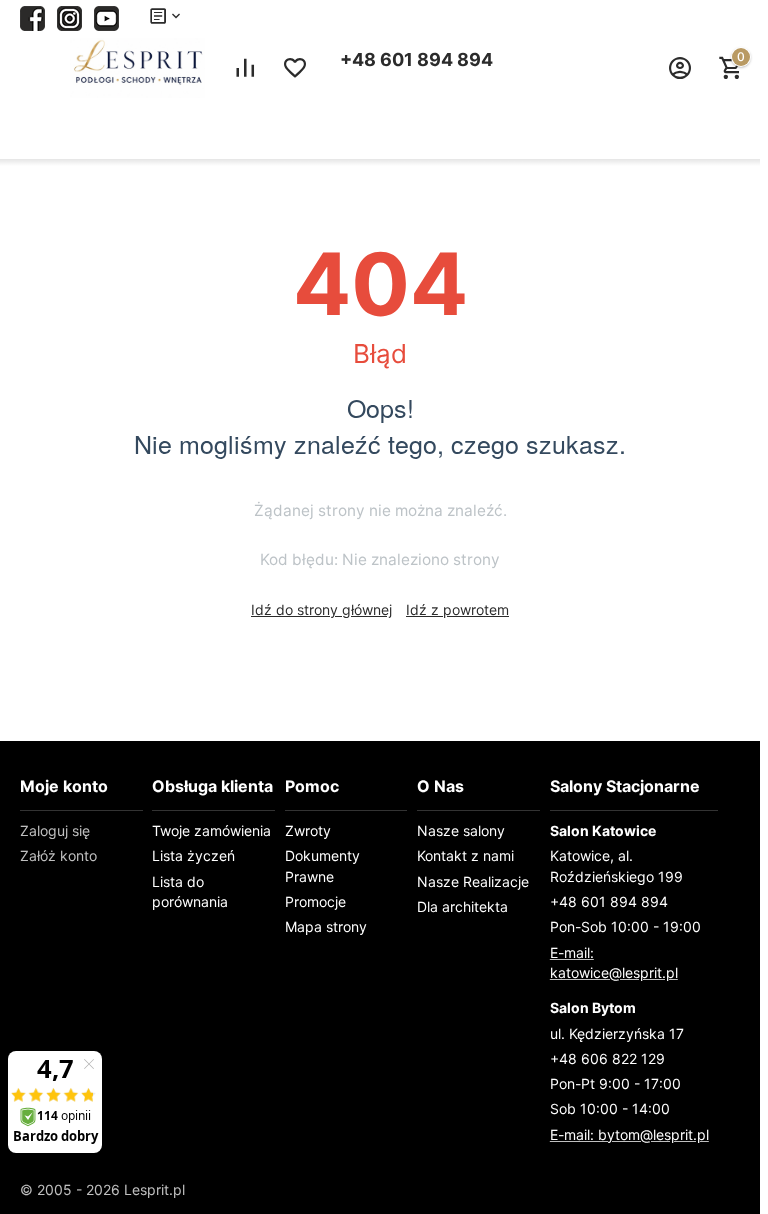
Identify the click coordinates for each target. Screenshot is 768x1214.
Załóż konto (58, 855)
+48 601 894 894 (416, 59)
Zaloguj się (55, 830)
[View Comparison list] (245, 68)
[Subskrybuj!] (106, 16)
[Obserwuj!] (69, 16)
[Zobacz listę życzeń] (295, 68)
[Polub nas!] (32, 16)
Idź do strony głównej (321, 609)
